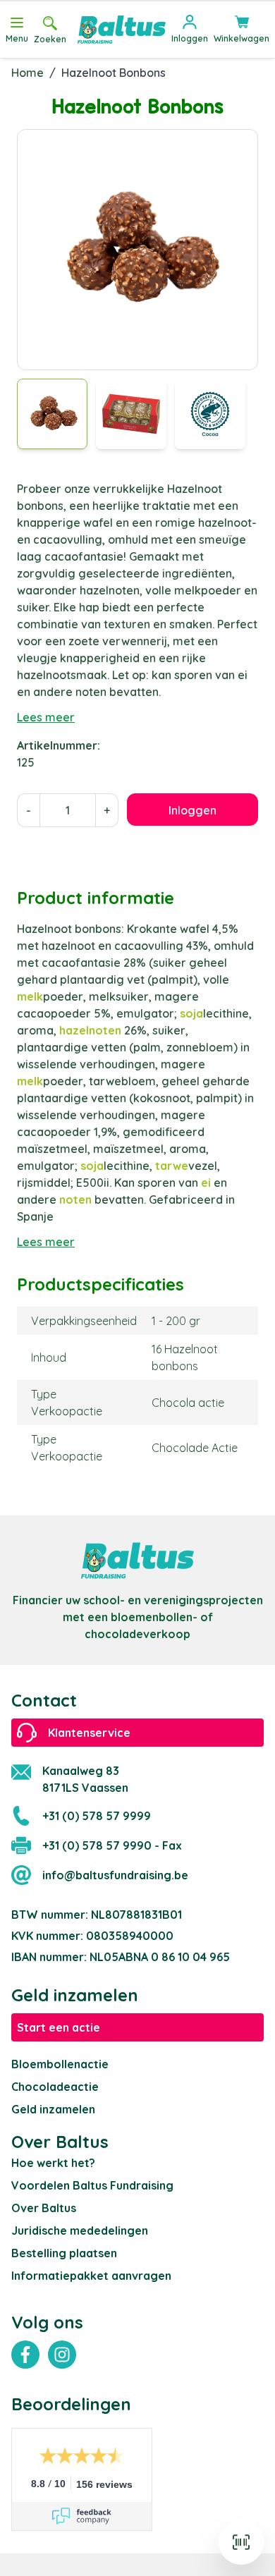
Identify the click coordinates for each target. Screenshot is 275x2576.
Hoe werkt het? (53, 2163)
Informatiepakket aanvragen (91, 2276)
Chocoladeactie (55, 2087)
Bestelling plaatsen (64, 2253)
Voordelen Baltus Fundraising (92, 2185)
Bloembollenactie (60, 2064)
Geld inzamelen (53, 2109)
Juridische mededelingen (80, 2230)
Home (28, 73)
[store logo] (122, 30)
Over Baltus (44, 2208)
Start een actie (59, 2027)
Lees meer (46, 717)
